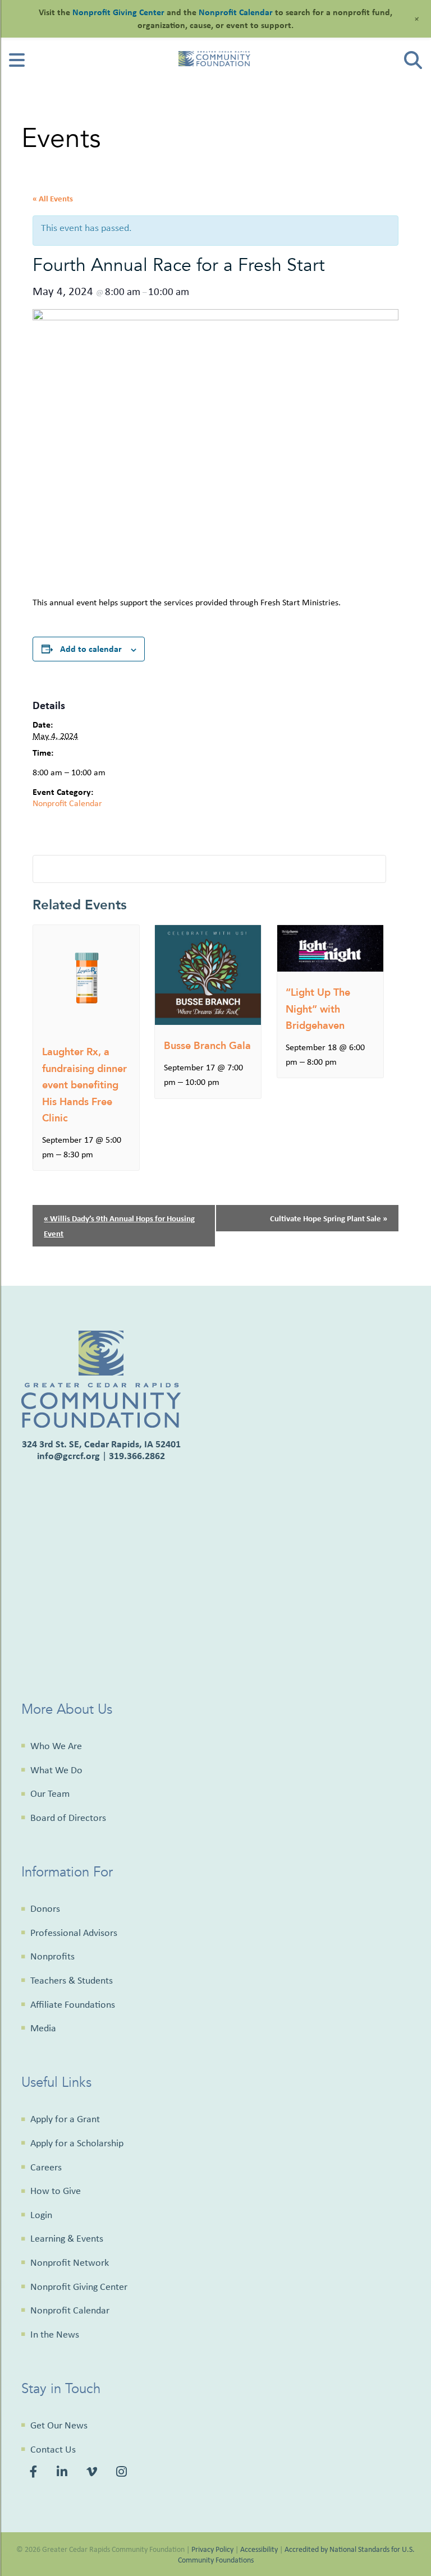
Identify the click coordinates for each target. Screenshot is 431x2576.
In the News (55, 2334)
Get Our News (59, 2425)
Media (43, 2028)
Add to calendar (91, 648)
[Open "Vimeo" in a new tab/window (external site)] (93, 2473)
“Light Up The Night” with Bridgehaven (318, 1009)
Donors (45, 1908)
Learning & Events (67, 2238)
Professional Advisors (74, 1933)
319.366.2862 (137, 1455)
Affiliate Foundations (73, 2004)
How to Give (56, 2191)
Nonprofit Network (70, 2262)
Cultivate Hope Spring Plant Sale (329, 1218)
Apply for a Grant (65, 2119)
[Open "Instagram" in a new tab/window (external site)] (123, 2473)
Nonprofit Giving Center (79, 2287)
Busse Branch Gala (207, 1046)
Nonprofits (52, 1956)
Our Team (50, 1793)
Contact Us (53, 2449)
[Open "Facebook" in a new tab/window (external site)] (35, 2473)
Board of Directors (68, 1818)
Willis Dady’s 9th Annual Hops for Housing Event (119, 1226)
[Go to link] (17, 64)
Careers (46, 2167)
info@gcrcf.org (68, 1455)
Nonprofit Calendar (67, 803)
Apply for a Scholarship (77, 2143)
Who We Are (56, 1746)
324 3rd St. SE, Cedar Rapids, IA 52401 (101, 1444)
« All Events (53, 198)
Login (41, 2215)
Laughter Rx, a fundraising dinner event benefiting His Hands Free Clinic (84, 1085)
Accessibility (259, 2549)
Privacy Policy (212, 2549)
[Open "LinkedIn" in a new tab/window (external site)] (64, 2473)
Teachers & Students (72, 1980)
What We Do (56, 1770)
